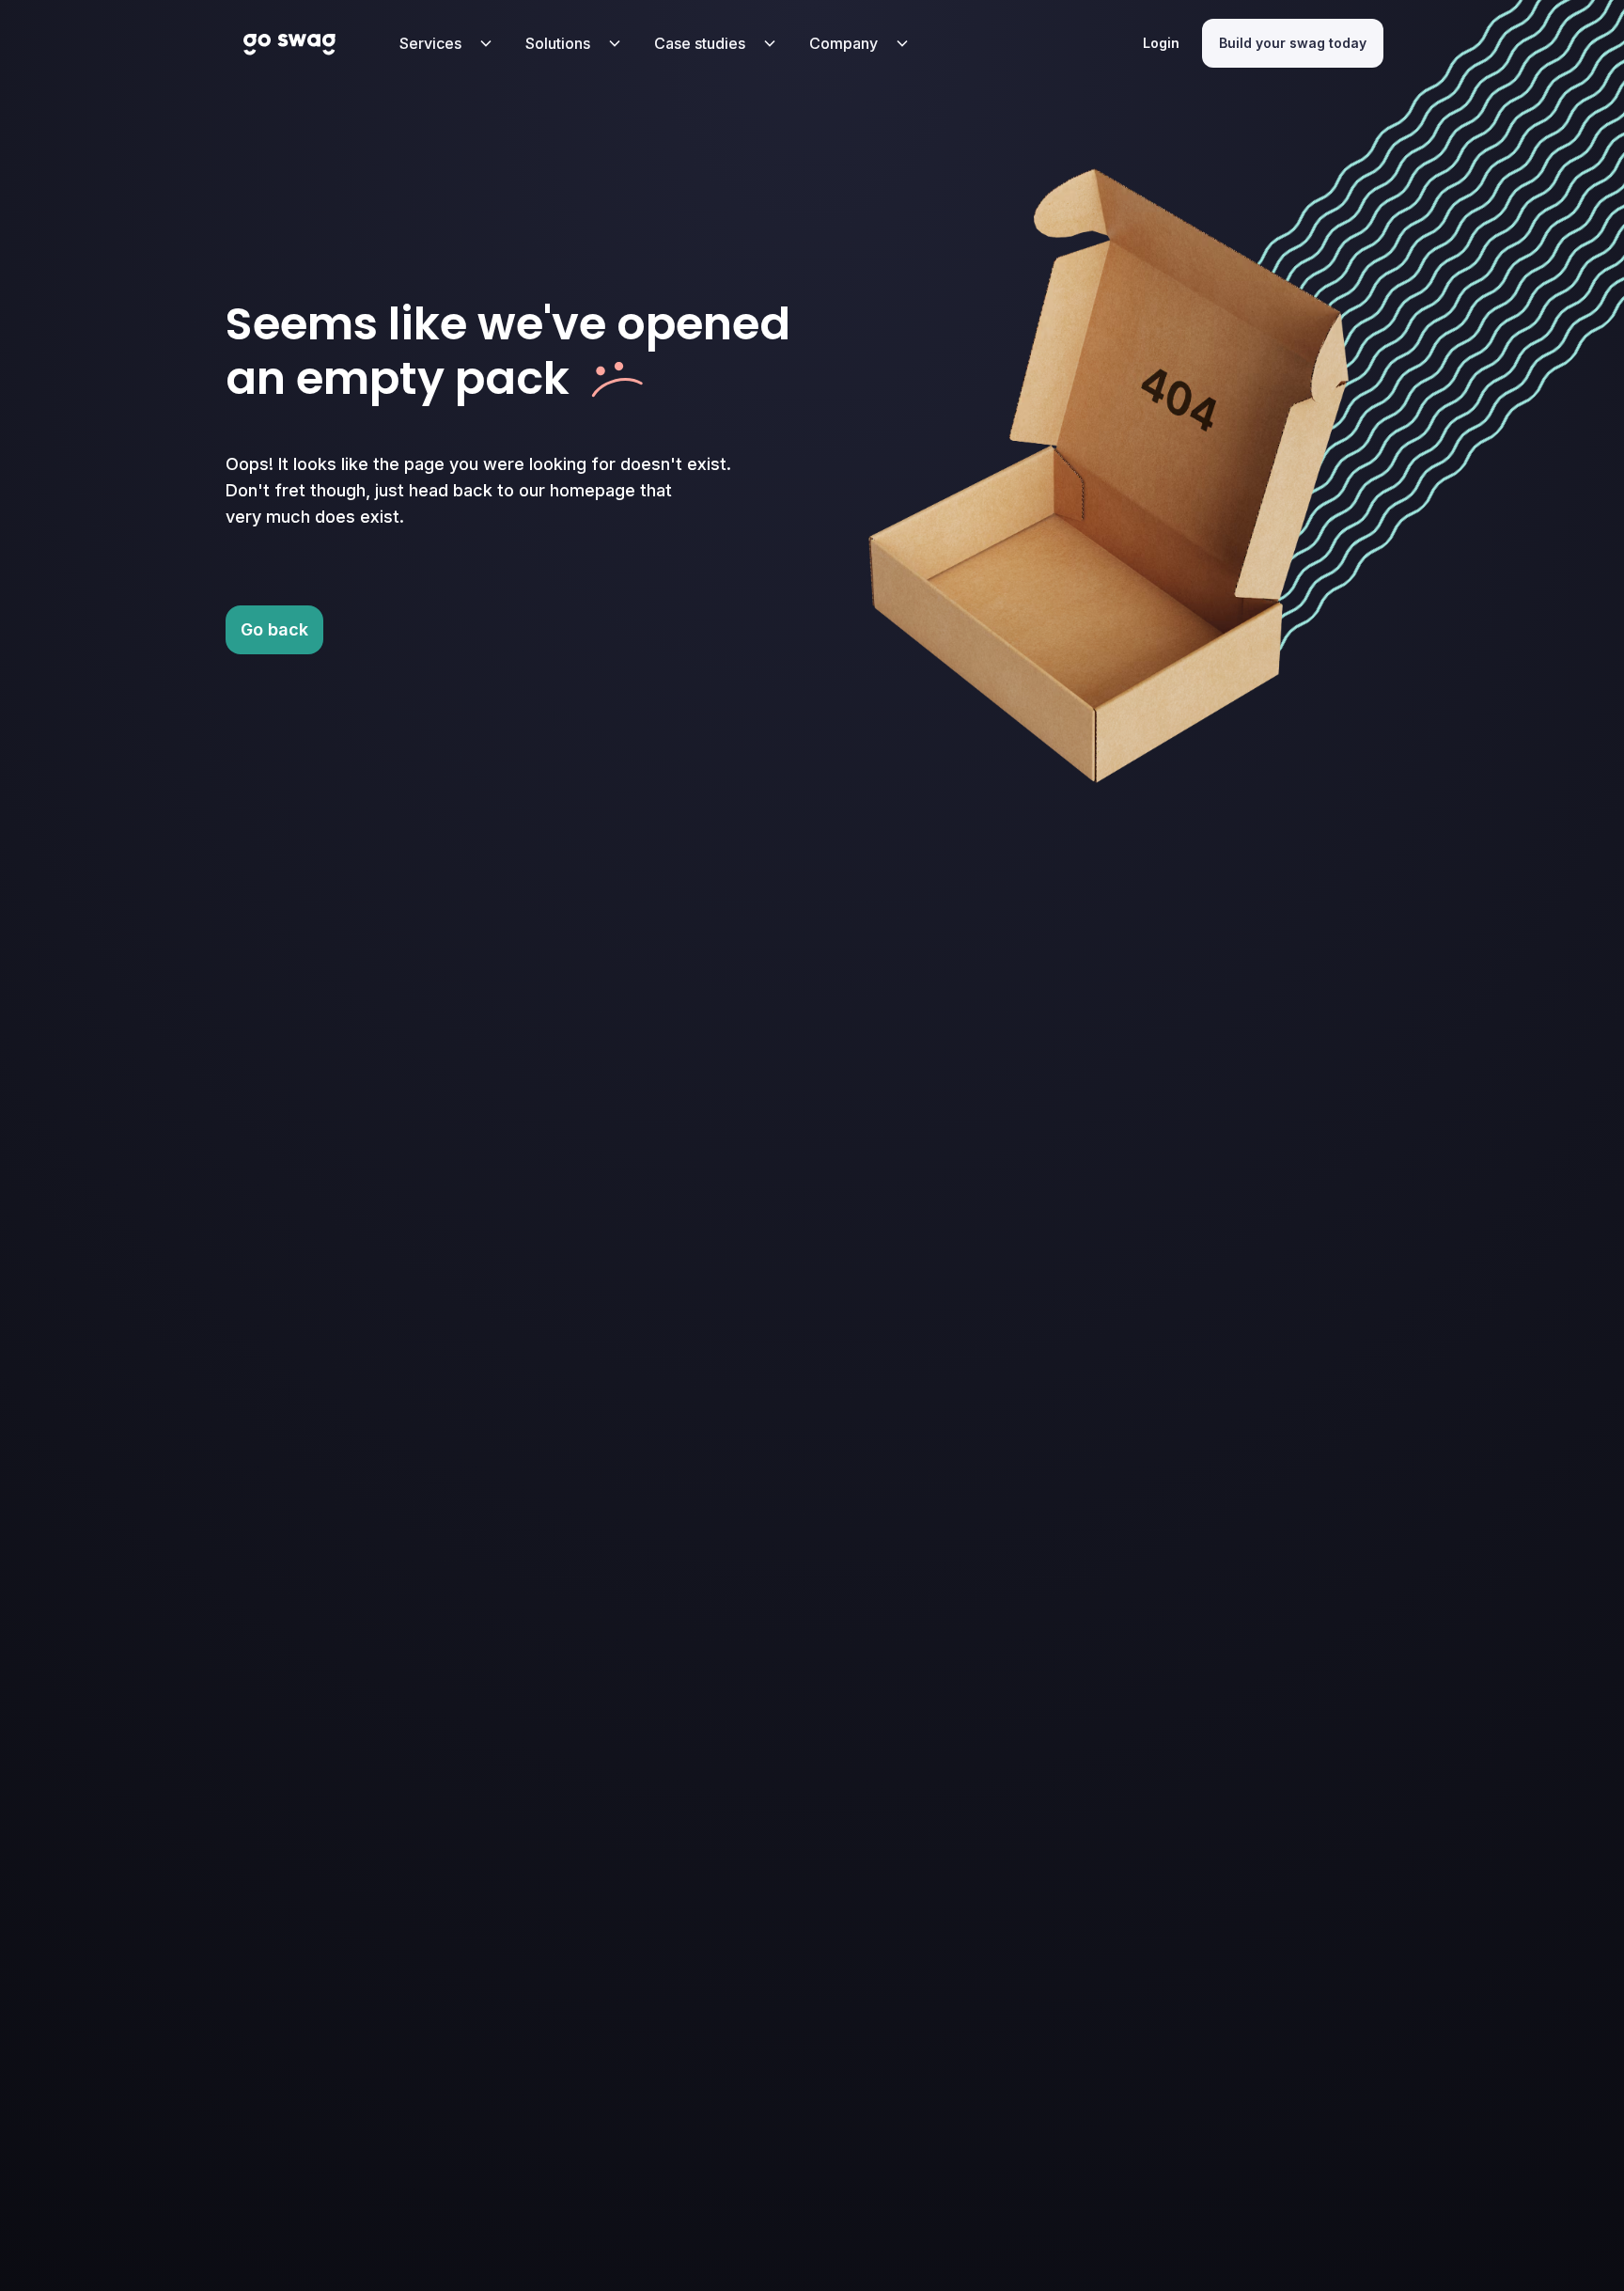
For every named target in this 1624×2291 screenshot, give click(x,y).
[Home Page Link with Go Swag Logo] (290, 43)
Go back (274, 629)
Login (1161, 43)
